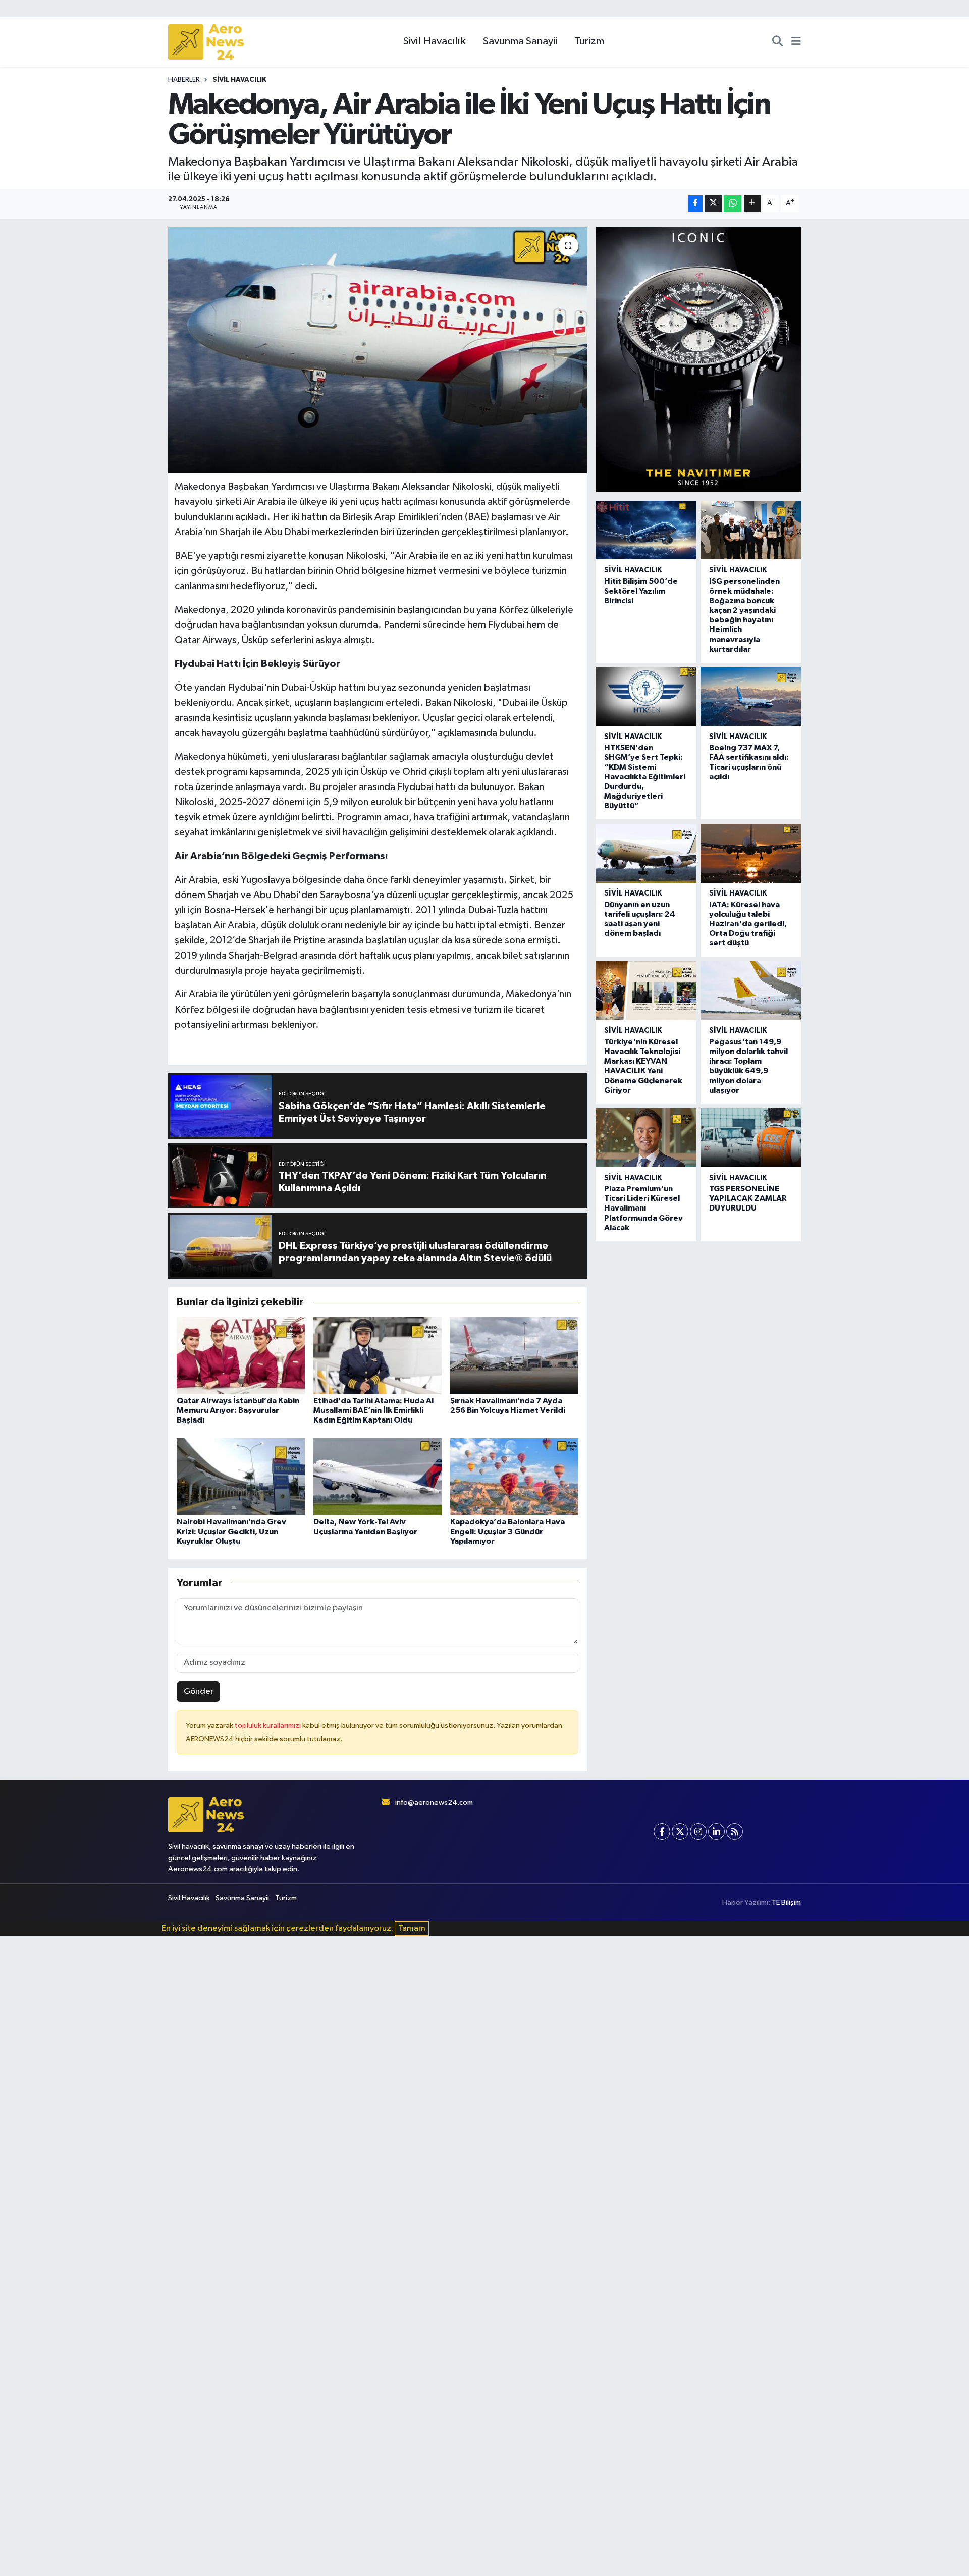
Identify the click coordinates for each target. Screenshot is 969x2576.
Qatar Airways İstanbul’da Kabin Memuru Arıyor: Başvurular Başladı (238, 1410)
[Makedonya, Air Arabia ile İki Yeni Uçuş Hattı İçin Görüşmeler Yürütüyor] (378, 350)
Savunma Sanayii (520, 41)
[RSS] (735, 1832)
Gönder (199, 1691)
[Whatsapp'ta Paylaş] (733, 204)
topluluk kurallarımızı (268, 1726)
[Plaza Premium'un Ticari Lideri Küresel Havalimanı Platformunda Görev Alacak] (646, 1138)
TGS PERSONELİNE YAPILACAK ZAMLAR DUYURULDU (748, 1198)
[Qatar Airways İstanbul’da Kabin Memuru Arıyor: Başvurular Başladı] (241, 1356)
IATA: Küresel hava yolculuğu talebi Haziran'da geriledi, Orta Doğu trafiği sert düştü (748, 924)
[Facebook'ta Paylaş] (695, 204)
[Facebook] (662, 1832)
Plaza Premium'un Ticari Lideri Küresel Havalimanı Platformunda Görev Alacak (643, 1208)
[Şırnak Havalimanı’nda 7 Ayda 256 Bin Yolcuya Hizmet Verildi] (514, 1356)
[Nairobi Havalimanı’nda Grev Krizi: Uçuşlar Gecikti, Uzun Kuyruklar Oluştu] (241, 1476)
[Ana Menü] (796, 42)
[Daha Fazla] (752, 204)
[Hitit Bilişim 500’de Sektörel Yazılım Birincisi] (646, 530)
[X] (680, 1832)
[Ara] (777, 42)
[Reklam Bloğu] (698, 359)
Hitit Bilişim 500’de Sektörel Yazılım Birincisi (641, 591)
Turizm (589, 41)
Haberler (184, 80)
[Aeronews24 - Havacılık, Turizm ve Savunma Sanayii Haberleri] (206, 42)
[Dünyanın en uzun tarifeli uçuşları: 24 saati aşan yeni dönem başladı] (646, 853)
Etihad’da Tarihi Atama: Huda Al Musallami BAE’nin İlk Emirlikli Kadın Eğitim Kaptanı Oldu (373, 1410)
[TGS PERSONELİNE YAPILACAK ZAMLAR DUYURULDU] (751, 1138)
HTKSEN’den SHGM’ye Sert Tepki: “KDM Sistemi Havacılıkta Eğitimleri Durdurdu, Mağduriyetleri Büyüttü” (645, 777)
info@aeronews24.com (434, 1802)
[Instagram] (698, 1832)
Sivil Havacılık (435, 41)
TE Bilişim (786, 1902)
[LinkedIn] (716, 1832)
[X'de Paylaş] (713, 204)
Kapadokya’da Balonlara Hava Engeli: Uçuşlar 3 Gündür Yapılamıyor (507, 1532)
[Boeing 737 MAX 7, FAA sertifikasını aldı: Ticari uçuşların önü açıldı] (751, 696)
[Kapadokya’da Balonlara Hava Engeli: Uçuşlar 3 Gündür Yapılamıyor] (514, 1476)
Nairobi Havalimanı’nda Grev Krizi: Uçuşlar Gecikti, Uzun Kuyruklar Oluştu (231, 1532)
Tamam (412, 1929)
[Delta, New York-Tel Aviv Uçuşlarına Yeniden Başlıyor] (378, 1476)
